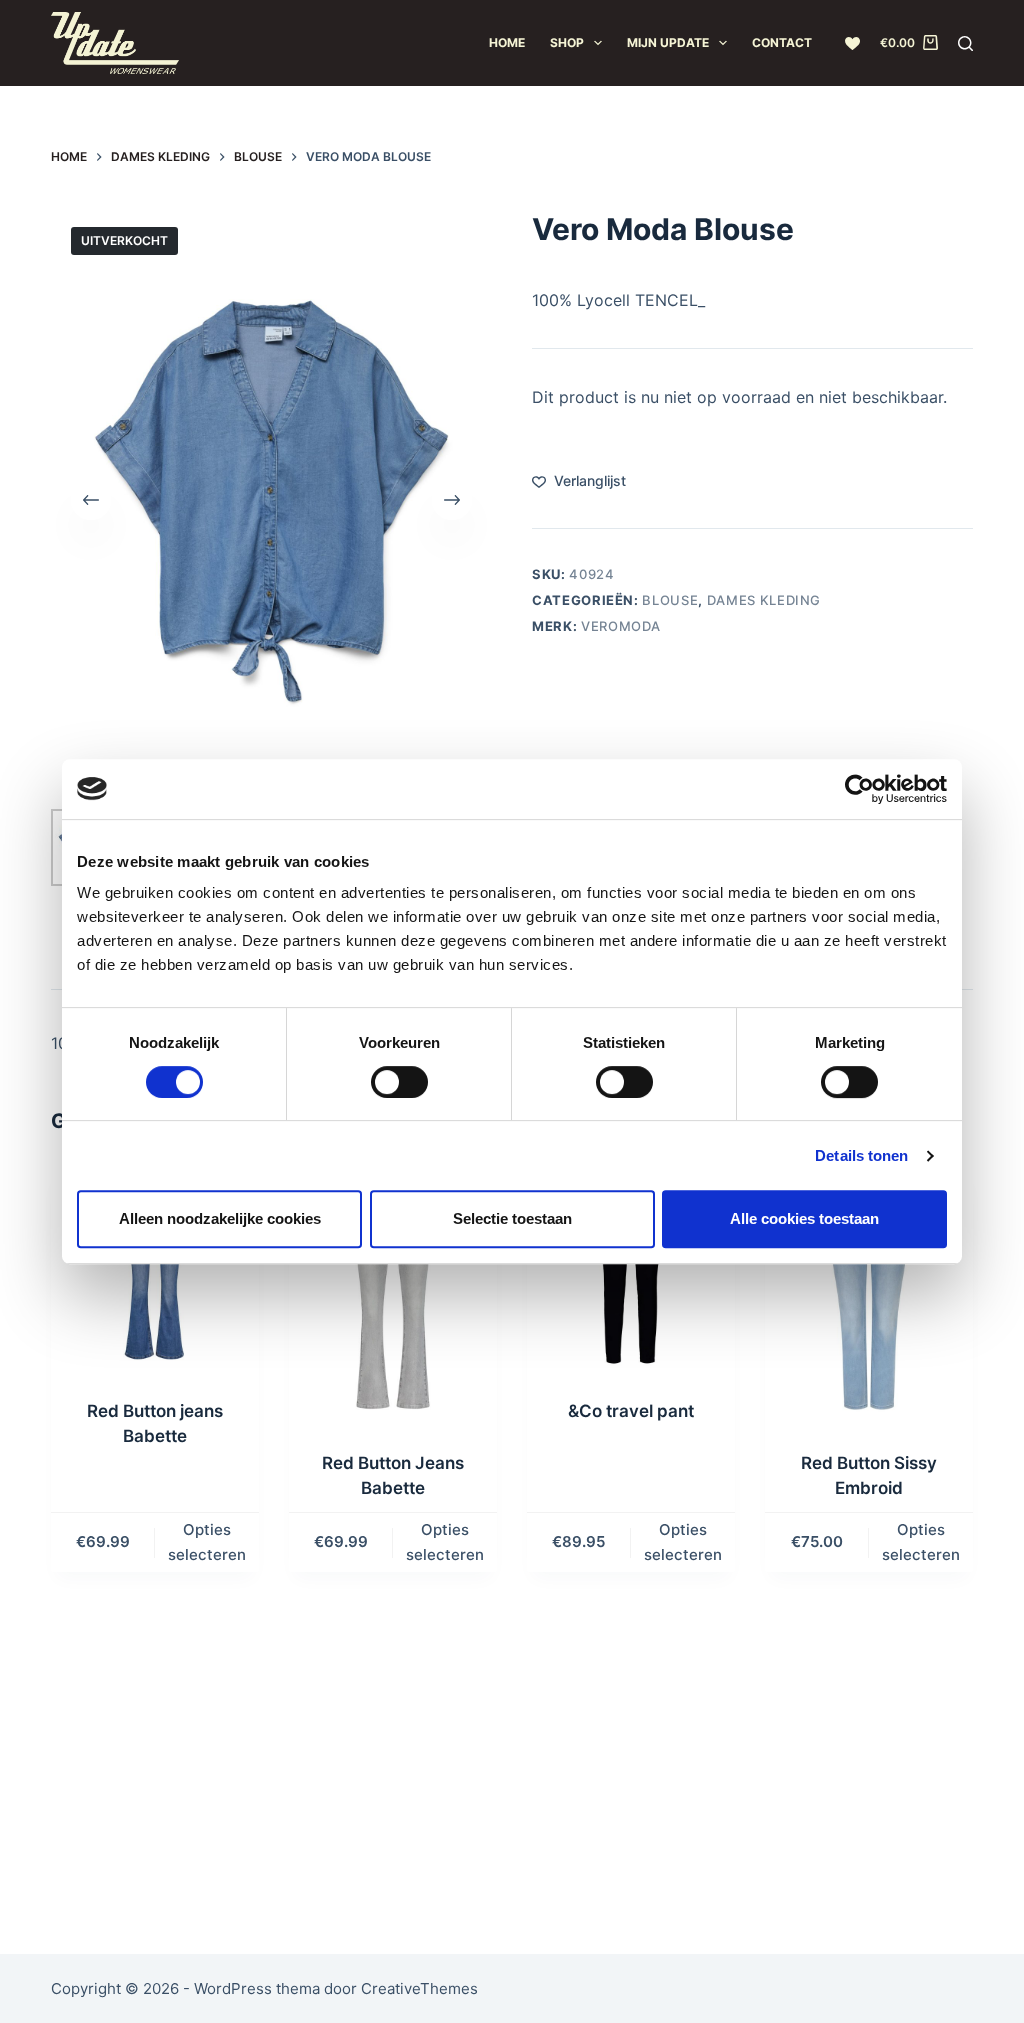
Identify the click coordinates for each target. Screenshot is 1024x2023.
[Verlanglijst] (852, 43)
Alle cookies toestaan (804, 1218)
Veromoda (621, 626)
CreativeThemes (419, 1988)
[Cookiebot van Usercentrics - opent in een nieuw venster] (859, 789)
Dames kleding (764, 600)
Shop (567, 42)
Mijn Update (668, 42)
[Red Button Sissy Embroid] (869, 1296)
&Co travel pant (631, 1411)
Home (507, 42)
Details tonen (861, 1155)
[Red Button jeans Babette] (155, 1270)
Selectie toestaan (512, 1218)
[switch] (399, 1082)
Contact (782, 42)
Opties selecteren (207, 1542)
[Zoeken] (965, 43)
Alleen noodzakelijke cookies (220, 1218)
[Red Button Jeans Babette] (393, 1296)
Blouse (670, 600)
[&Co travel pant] (631, 1270)
